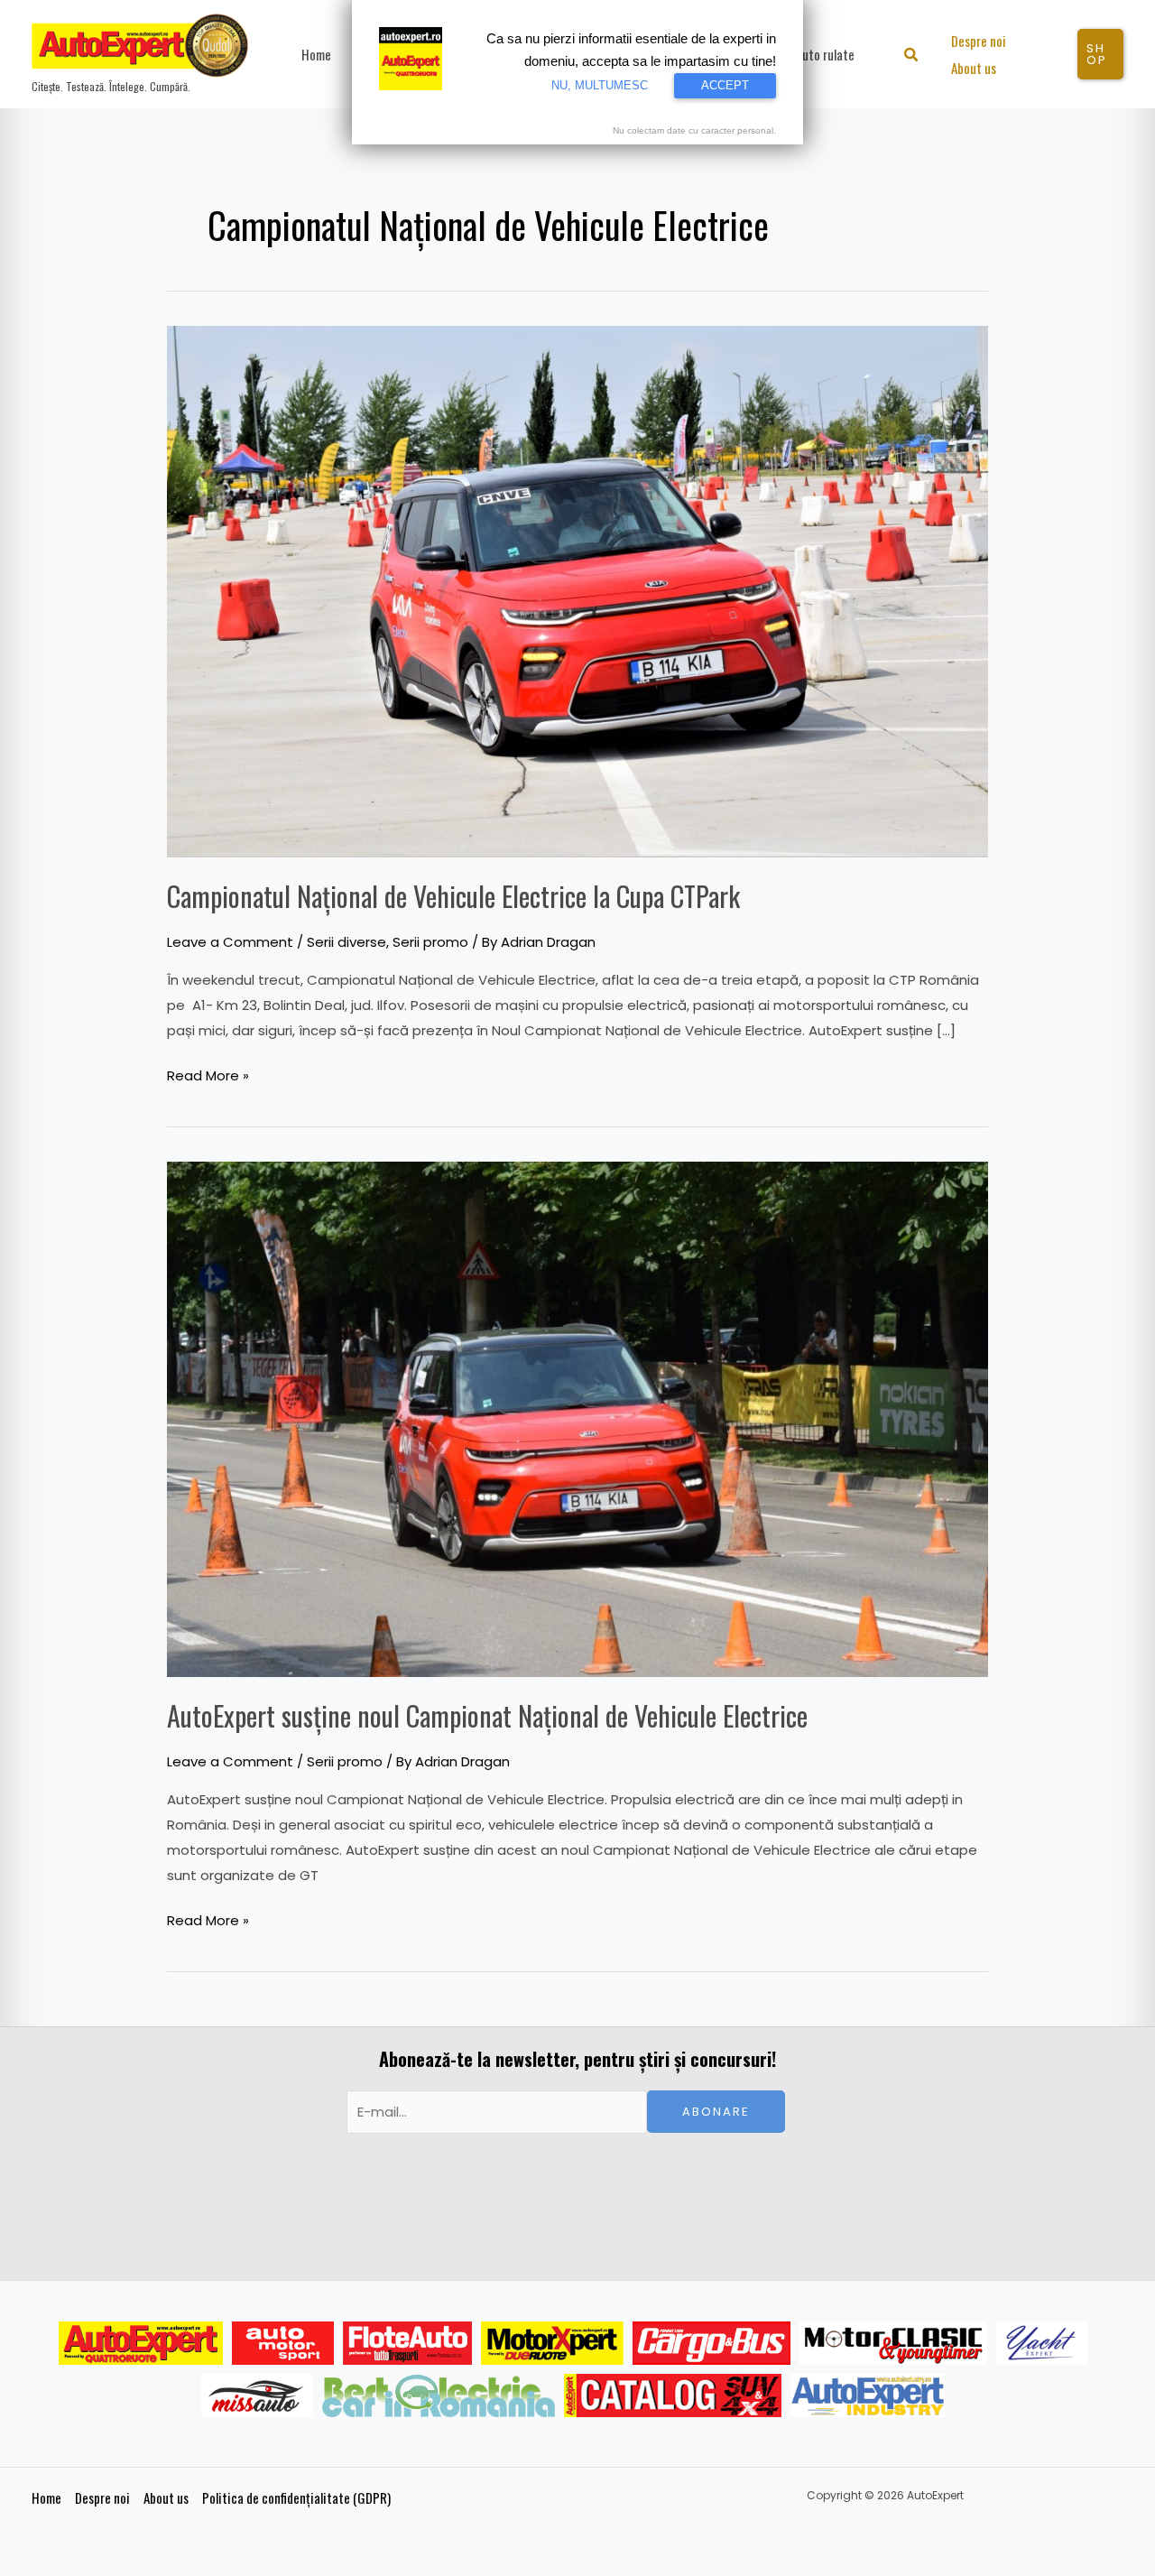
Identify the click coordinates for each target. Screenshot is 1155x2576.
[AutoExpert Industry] (868, 2395)
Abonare (716, 2112)
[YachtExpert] (1042, 2343)
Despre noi (102, 2497)
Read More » (208, 1074)
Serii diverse (346, 942)
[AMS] (283, 2343)
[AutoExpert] (141, 2343)
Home (46, 2497)
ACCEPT (725, 85)
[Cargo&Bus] (711, 2343)
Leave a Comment (230, 942)
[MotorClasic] (893, 2343)
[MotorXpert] (552, 2343)
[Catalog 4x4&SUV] (673, 2395)
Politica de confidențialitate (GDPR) (296, 2497)
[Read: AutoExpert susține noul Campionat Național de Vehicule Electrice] (577, 1418)
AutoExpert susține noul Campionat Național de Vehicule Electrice (487, 1715)
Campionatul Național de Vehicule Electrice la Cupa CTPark (453, 896)
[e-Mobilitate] (439, 2395)
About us (166, 2497)
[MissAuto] (258, 2395)
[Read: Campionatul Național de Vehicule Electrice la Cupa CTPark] (577, 590)
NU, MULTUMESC (600, 85)
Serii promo (430, 942)
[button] (912, 56)
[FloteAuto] (407, 2343)
